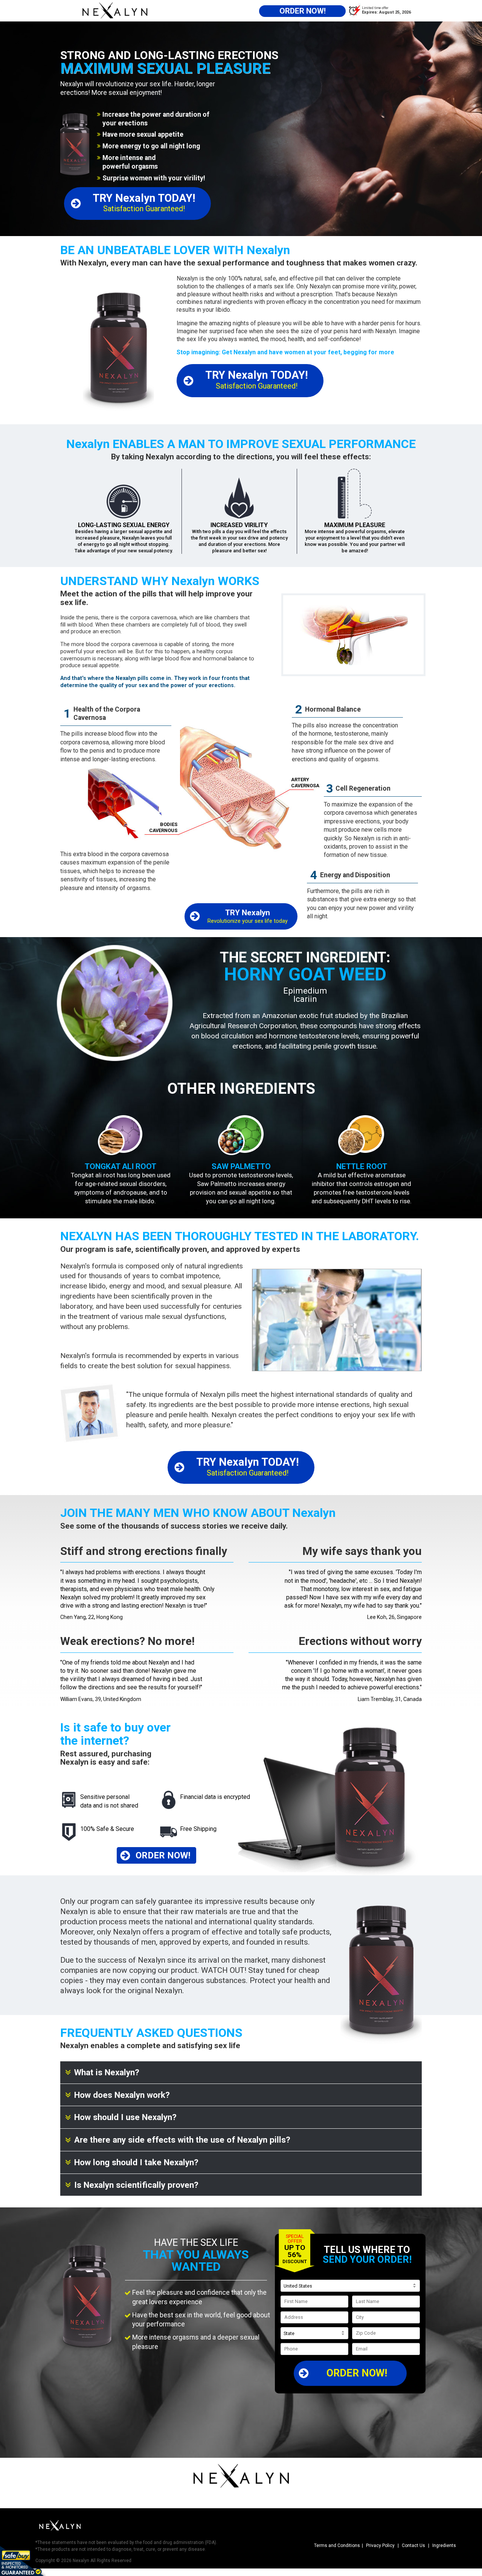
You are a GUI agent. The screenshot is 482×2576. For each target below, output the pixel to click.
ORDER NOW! (357, 2373)
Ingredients (444, 2546)
